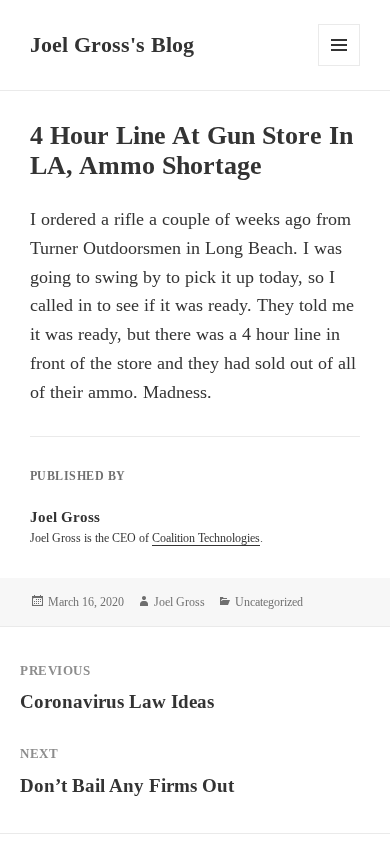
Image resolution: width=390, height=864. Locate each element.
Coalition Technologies (206, 538)
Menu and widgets (339, 65)
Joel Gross (179, 602)
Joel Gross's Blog (112, 44)
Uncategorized (269, 602)
